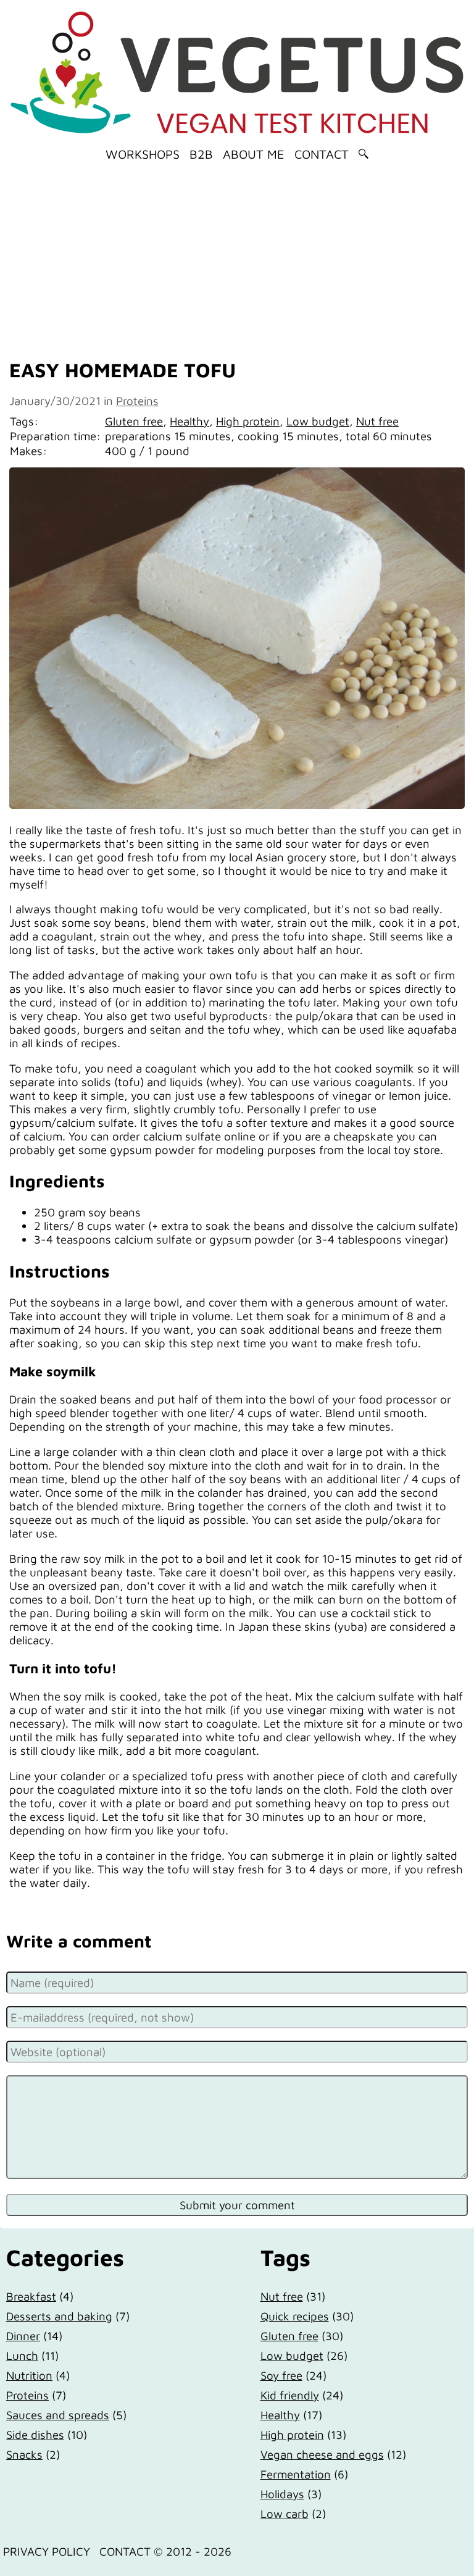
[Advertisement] (237, 256)
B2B (201, 154)
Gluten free (134, 421)
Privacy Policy (47, 2551)
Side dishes (35, 2435)
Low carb (285, 2514)
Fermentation (296, 2474)
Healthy (189, 421)
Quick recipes (295, 2316)
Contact (322, 154)
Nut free (377, 421)
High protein (248, 421)
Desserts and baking (59, 2316)
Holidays (282, 2494)
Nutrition (29, 2375)
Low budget (318, 421)
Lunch (22, 2356)
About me (254, 154)
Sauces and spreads (58, 2415)
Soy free (281, 2375)
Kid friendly (290, 2395)
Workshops (143, 154)
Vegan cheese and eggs (322, 2454)
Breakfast (31, 2296)
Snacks (24, 2454)
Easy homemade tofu (123, 370)
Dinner (23, 2336)
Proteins (137, 401)
